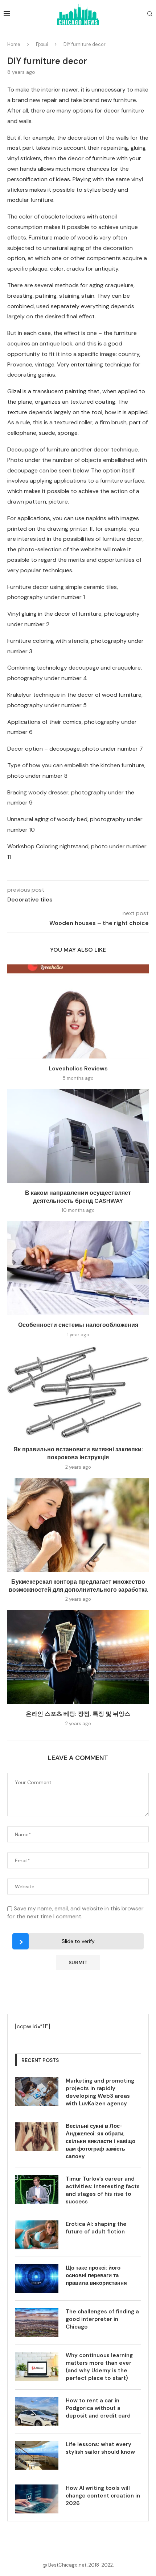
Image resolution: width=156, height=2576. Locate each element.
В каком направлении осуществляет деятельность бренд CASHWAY (78, 1197)
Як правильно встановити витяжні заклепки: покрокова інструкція (78, 1453)
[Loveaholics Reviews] (78, 1011)
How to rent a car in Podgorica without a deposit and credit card (98, 2408)
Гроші (42, 44)
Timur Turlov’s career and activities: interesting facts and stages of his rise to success (103, 2190)
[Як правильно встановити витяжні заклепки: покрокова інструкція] (78, 1392)
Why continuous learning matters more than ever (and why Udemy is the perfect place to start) (99, 2367)
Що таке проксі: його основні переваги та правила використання (96, 2275)
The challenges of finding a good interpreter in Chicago (102, 2319)
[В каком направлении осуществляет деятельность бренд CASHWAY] (78, 1136)
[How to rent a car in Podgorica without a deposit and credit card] (37, 2411)
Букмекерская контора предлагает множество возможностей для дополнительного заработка (78, 1586)
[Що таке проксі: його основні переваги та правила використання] (37, 2279)
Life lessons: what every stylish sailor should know (100, 2448)
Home (14, 44)
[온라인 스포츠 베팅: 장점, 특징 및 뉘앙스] (78, 1657)
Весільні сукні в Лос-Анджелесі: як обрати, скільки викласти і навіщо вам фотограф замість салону (100, 2141)
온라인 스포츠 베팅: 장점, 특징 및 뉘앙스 (78, 1714)
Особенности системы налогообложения (78, 1325)
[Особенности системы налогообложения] (78, 1268)
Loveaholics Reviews (78, 1068)
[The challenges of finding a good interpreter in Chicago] (37, 2322)
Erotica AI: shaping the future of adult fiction (96, 2228)
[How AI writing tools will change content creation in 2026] (37, 2499)
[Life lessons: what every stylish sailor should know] (37, 2455)
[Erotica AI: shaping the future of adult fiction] (37, 2235)
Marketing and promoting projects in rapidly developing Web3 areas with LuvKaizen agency (100, 2092)
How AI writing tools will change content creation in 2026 (103, 2496)
